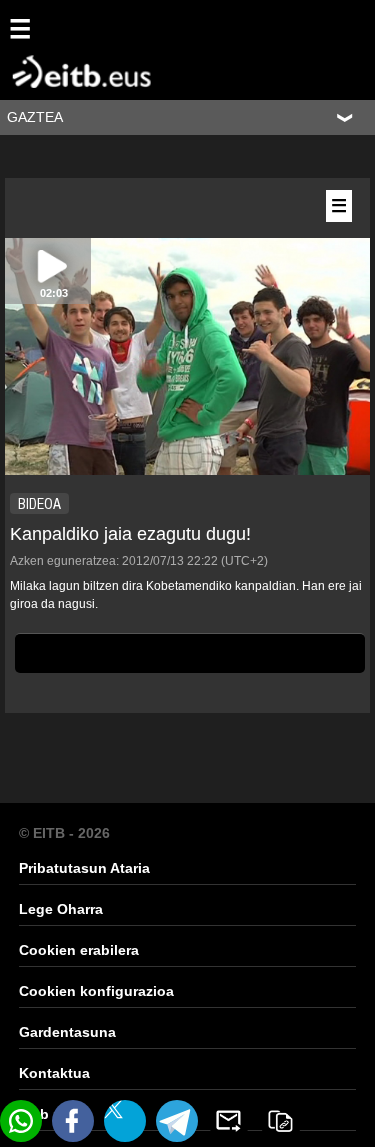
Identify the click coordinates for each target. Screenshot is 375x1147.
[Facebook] (73, 1121)
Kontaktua (54, 1073)
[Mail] (229, 1121)
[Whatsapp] (21, 1121)
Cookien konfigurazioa (96, 991)
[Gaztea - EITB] (50, 49)
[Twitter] (125, 1121)
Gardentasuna (67, 1032)
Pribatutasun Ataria (84, 868)
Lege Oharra (61, 909)
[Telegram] (177, 1121)
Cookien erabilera (79, 950)
